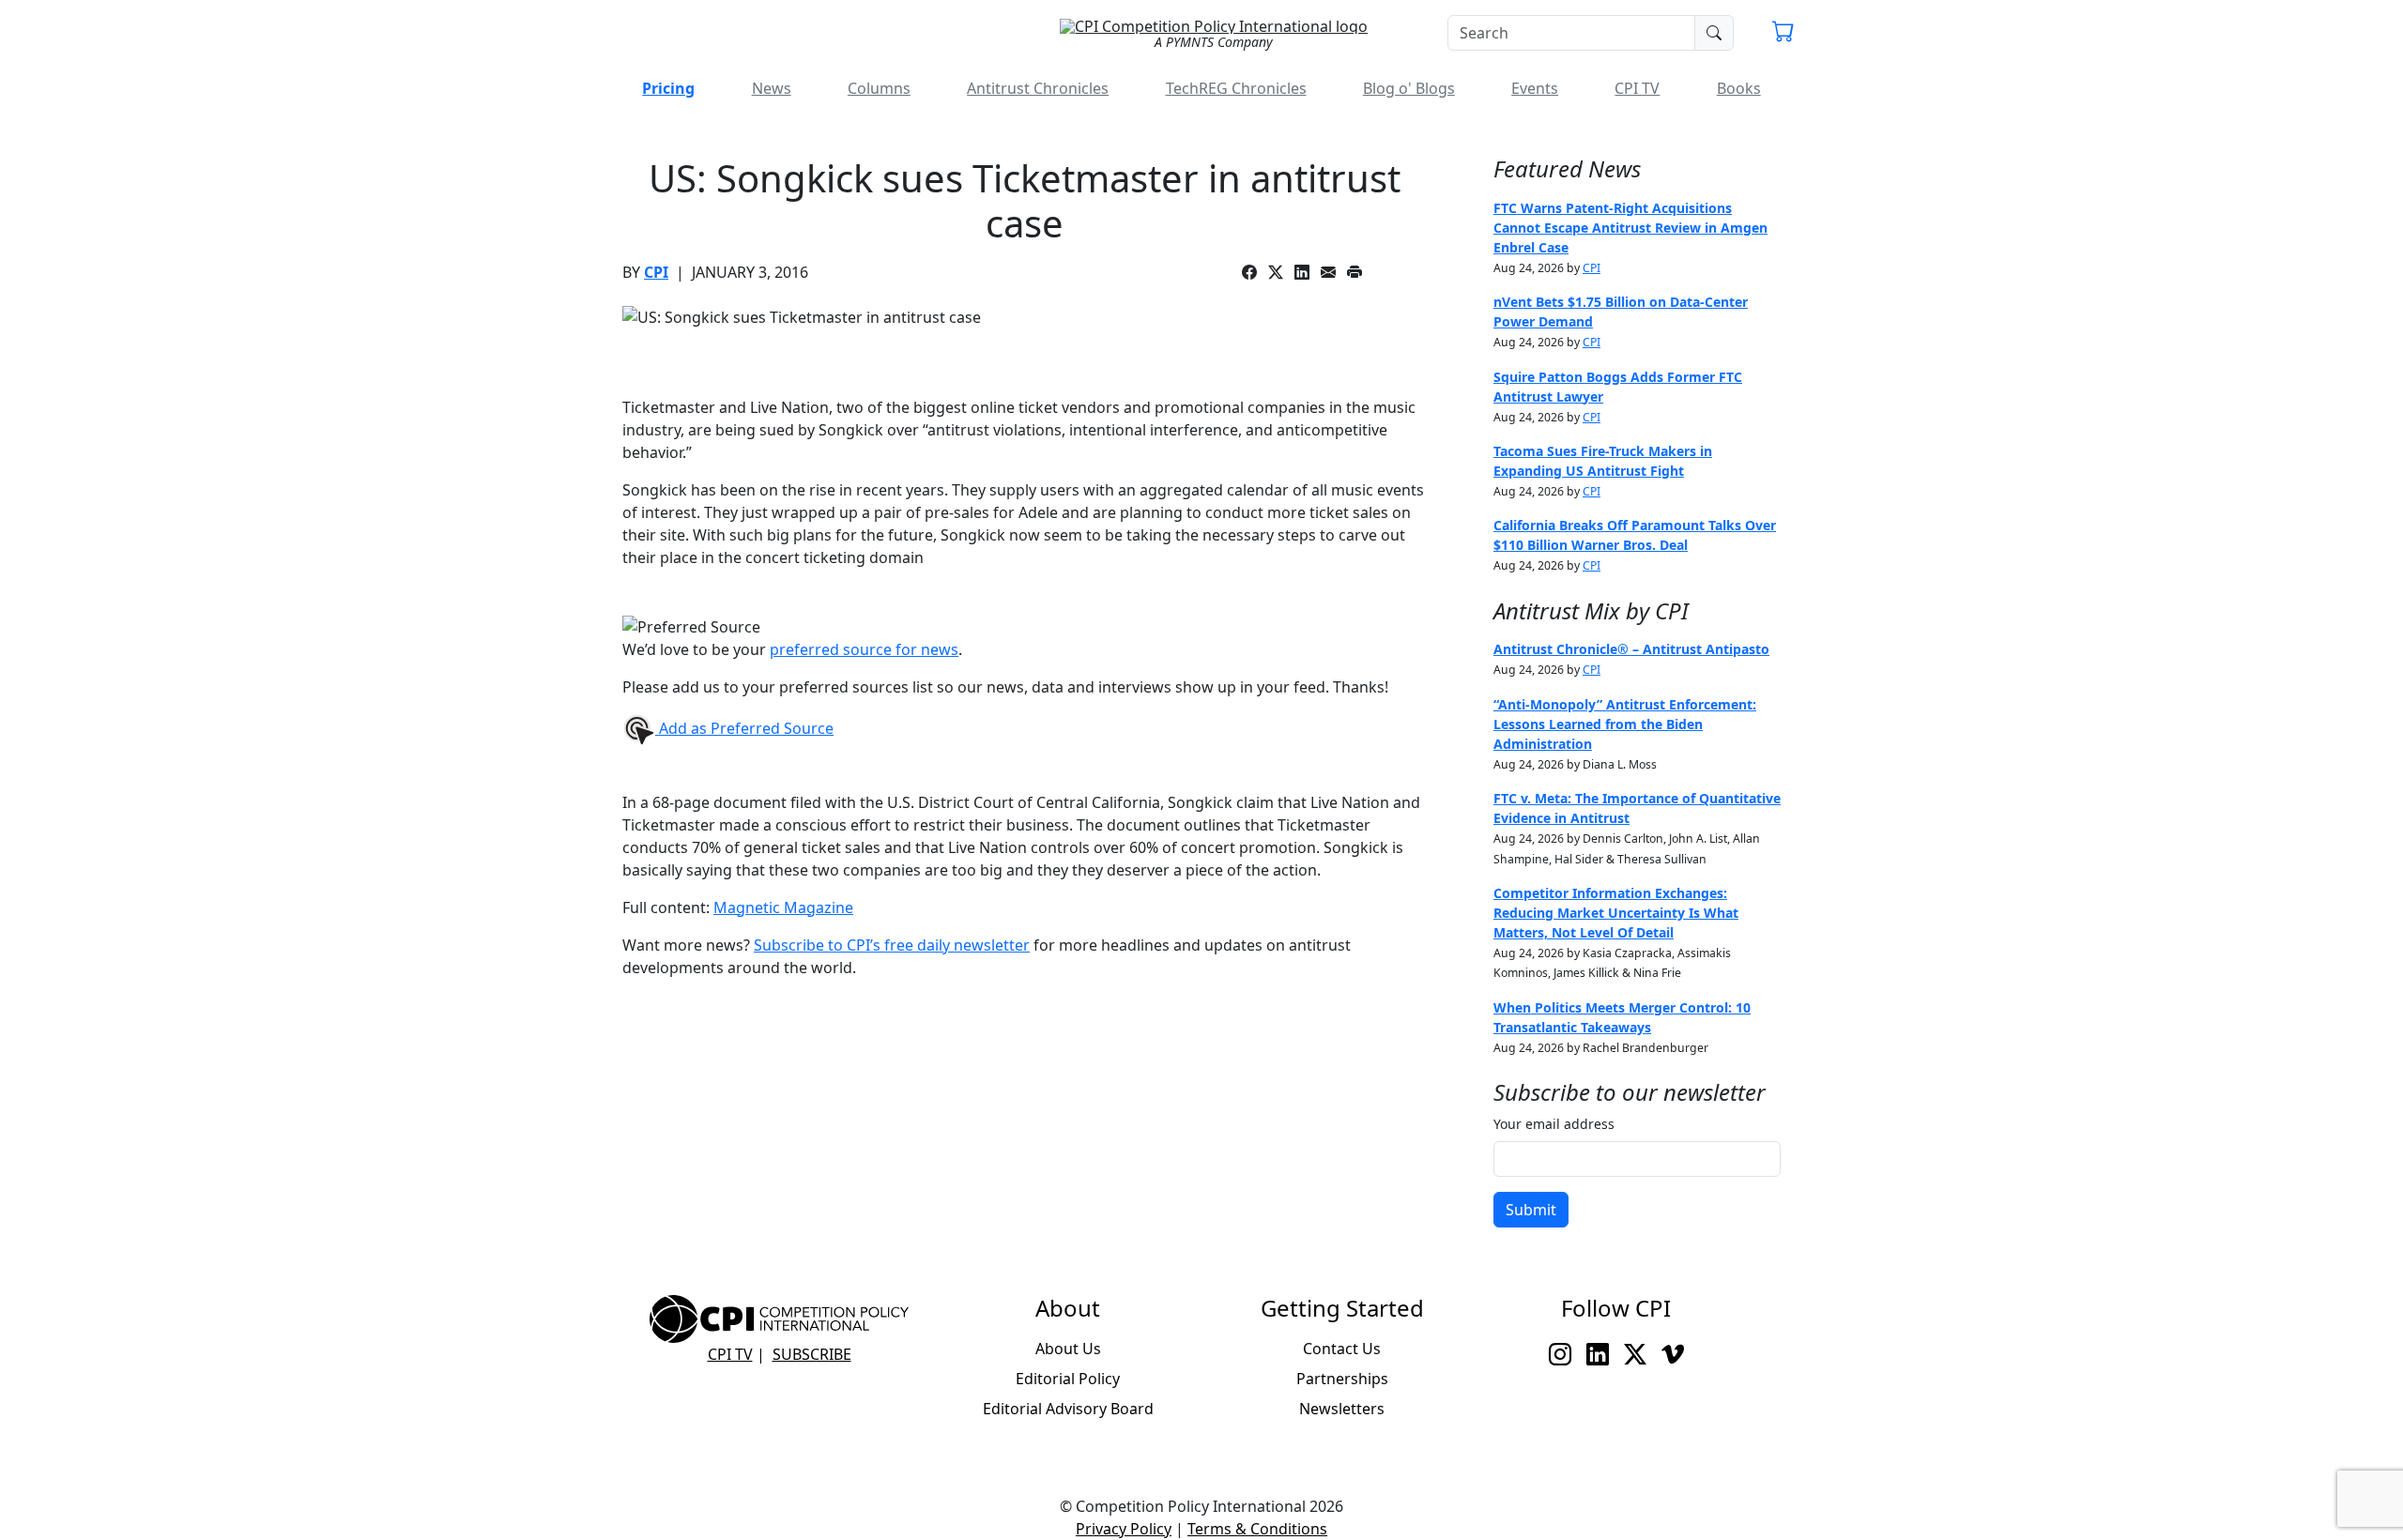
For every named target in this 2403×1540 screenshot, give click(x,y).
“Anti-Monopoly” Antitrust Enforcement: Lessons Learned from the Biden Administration (1625, 724)
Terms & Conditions (1257, 1529)
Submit (1531, 1210)
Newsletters (1342, 1409)
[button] (1783, 34)
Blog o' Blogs (1409, 88)
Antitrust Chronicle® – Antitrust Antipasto (1631, 649)
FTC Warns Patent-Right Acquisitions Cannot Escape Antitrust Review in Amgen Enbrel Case (1630, 228)
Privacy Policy (1124, 1529)
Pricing (668, 88)
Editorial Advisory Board (1068, 1409)
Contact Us (1342, 1349)
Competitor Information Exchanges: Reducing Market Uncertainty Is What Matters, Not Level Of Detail (1616, 913)
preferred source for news (864, 649)
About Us (1068, 1349)
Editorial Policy (1068, 1379)
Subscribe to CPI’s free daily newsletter (892, 945)
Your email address (1554, 1124)
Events (1535, 88)
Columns (879, 88)
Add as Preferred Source (744, 728)
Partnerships (1342, 1379)
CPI (656, 272)
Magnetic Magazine (783, 907)
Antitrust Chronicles (1038, 88)
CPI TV (1637, 88)
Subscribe (812, 1354)
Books (1739, 88)
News (772, 88)
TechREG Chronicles (1236, 88)
